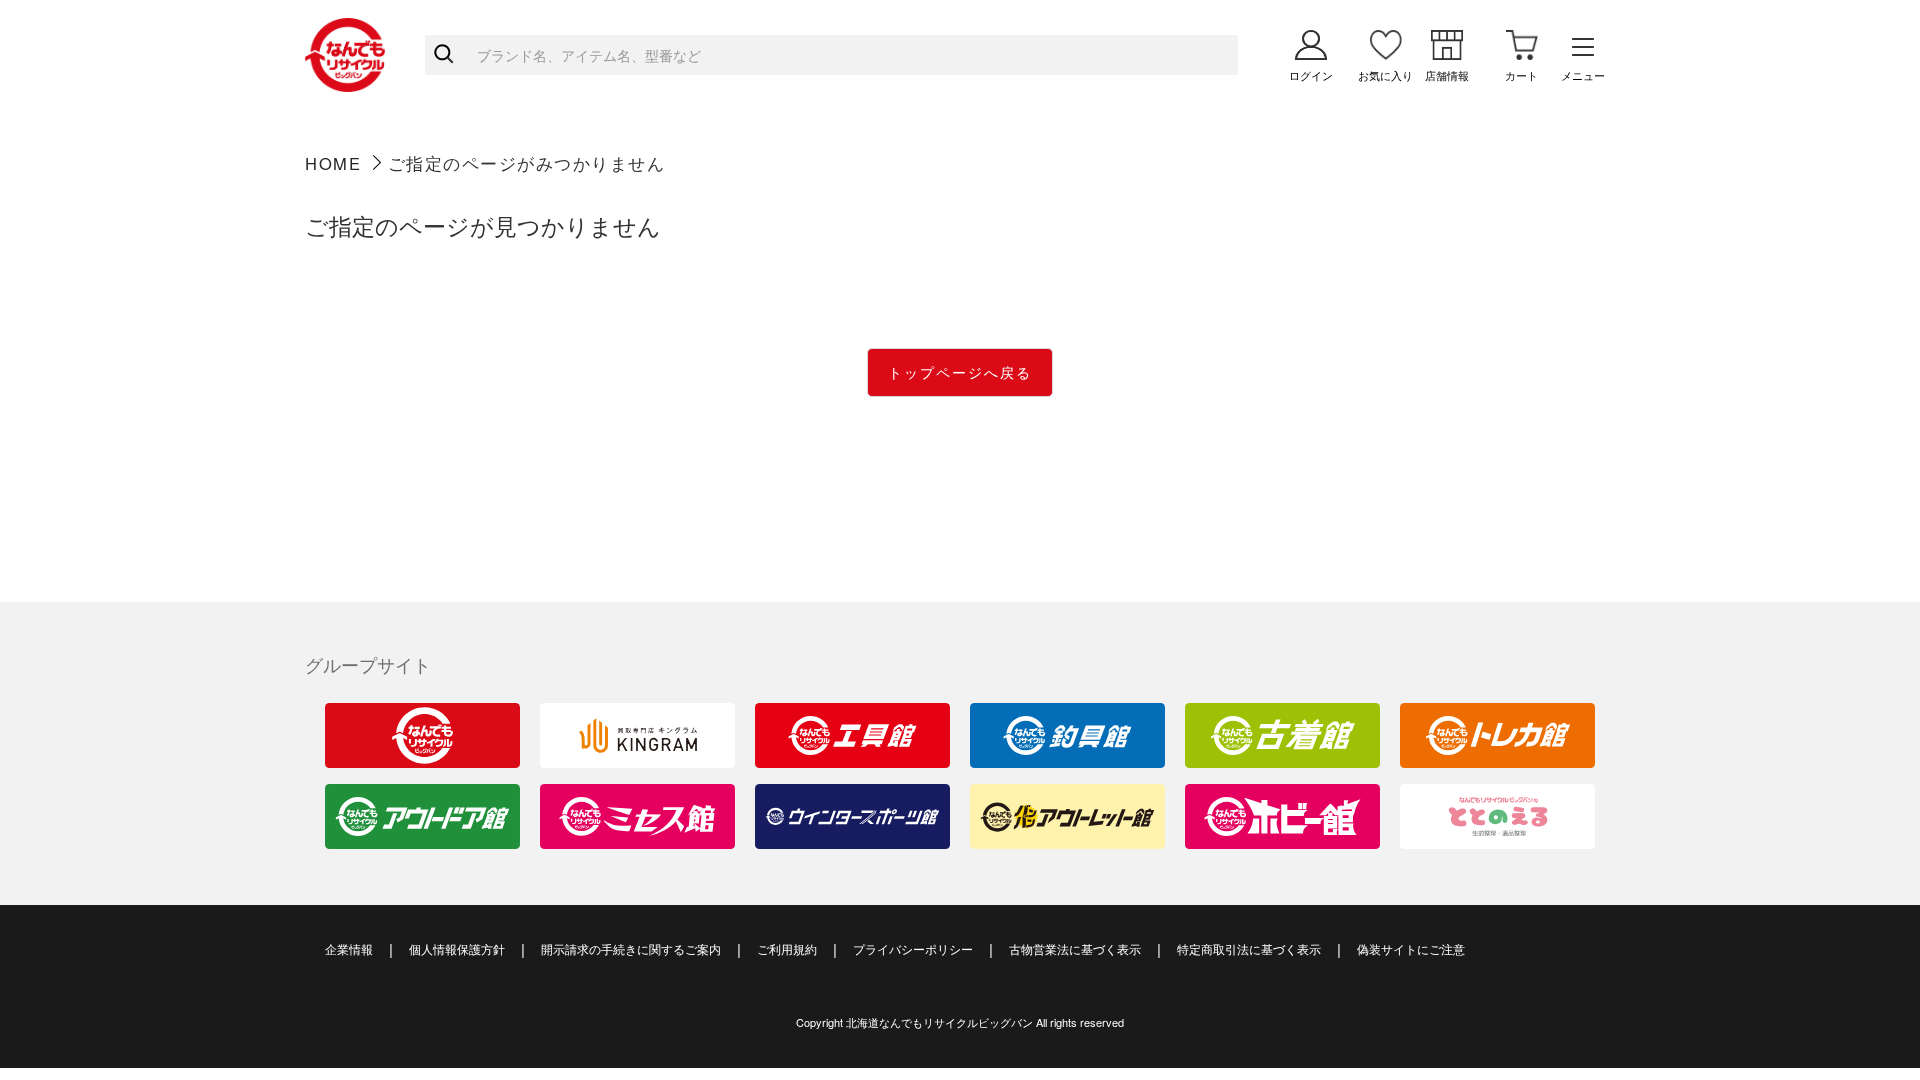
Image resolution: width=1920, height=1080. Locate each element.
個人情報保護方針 (457, 948)
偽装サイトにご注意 (1411, 948)
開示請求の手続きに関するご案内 (631, 948)
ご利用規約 (787, 948)
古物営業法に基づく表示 (1075, 948)
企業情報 (349, 948)
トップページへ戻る (960, 372)
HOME (333, 163)
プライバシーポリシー (913, 948)
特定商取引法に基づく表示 (1249, 948)
